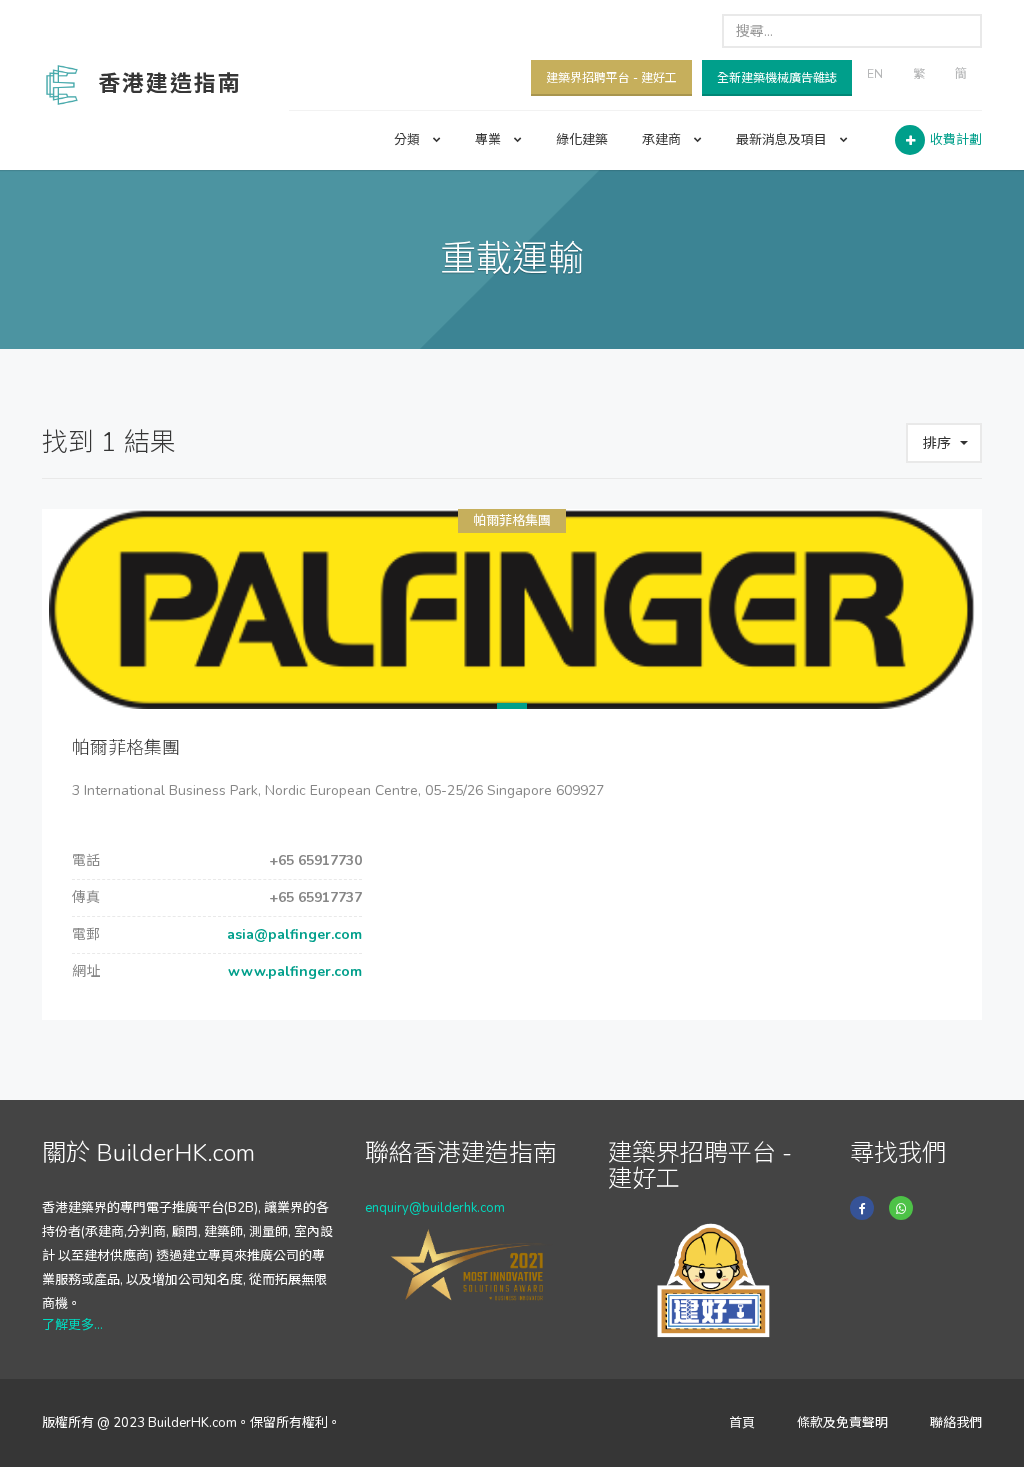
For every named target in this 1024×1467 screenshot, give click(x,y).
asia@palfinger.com (292, 934)
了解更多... (72, 1325)
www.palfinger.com (293, 971)
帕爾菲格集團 (512, 521)
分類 (408, 140)
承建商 (663, 140)
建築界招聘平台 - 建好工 (611, 78)
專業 (489, 140)
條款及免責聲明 (842, 1423)
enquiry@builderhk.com (435, 1208)
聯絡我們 (956, 1423)
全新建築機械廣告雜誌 (777, 78)
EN (875, 74)
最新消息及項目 (783, 140)
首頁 (742, 1423)
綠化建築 (582, 140)
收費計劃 (956, 140)
